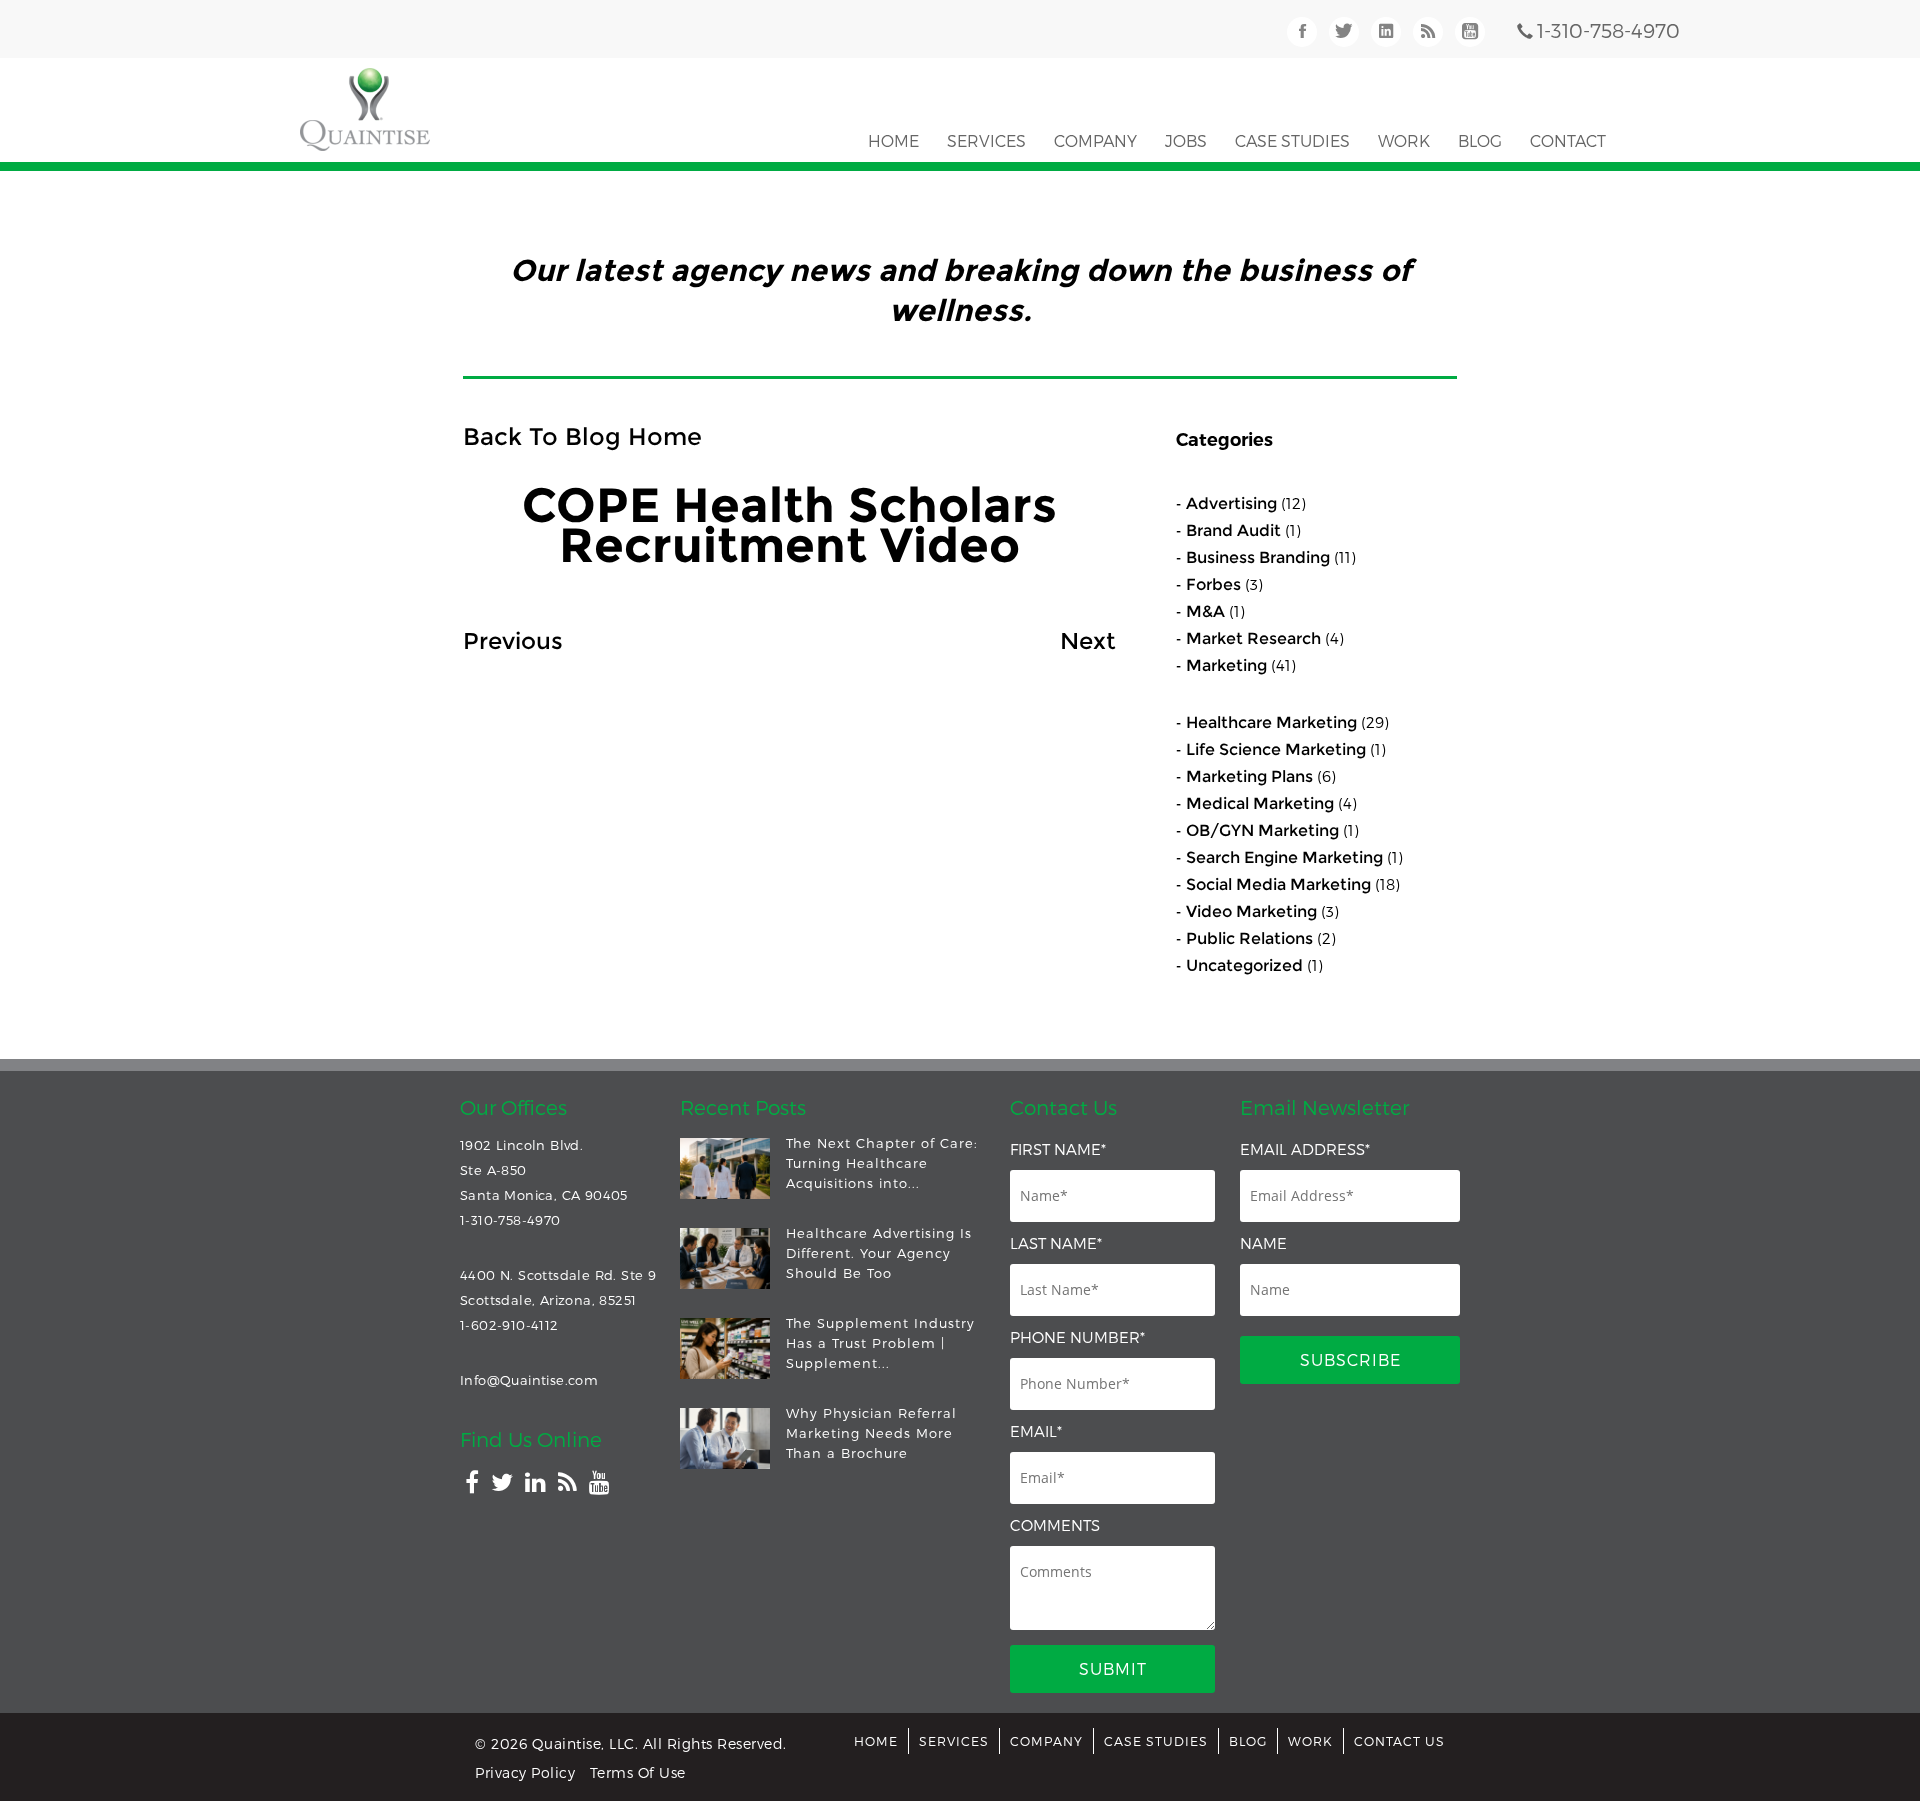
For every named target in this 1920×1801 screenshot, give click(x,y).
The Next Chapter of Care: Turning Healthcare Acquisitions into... (882, 1163)
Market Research (1253, 638)
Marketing (1226, 665)
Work (1404, 140)
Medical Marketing (1260, 803)
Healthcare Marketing (1271, 722)
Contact (1568, 140)
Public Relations (1249, 938)
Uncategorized (1244, 965)
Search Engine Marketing (1284, 857)
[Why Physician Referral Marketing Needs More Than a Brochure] (725, 1438)
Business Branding (1258, 557)
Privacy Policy (525, 1772)
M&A (1205, 611)
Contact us (1399, 1740)
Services (986, 140)
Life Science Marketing (1276, 749)
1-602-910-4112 (509, 1325)
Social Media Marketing (1278, 884)
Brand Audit (1233, 530)
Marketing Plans (1249, 776)
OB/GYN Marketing (1262, 830)
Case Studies (1292, 140)
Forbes (1213, 584)
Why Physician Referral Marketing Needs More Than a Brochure (871, 1433)
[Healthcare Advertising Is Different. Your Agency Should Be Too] (725, 1258)
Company (1095, 140)
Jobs (1186, 140)
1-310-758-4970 (1608, 30)
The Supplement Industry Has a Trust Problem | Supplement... (880, 1343)
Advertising (1231, 503)
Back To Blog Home (582, 436)
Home (893, 140)
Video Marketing (1251, 911)
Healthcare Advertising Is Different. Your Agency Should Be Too (879, 1253)
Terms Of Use (638, 1772)
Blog (1480, 140)
